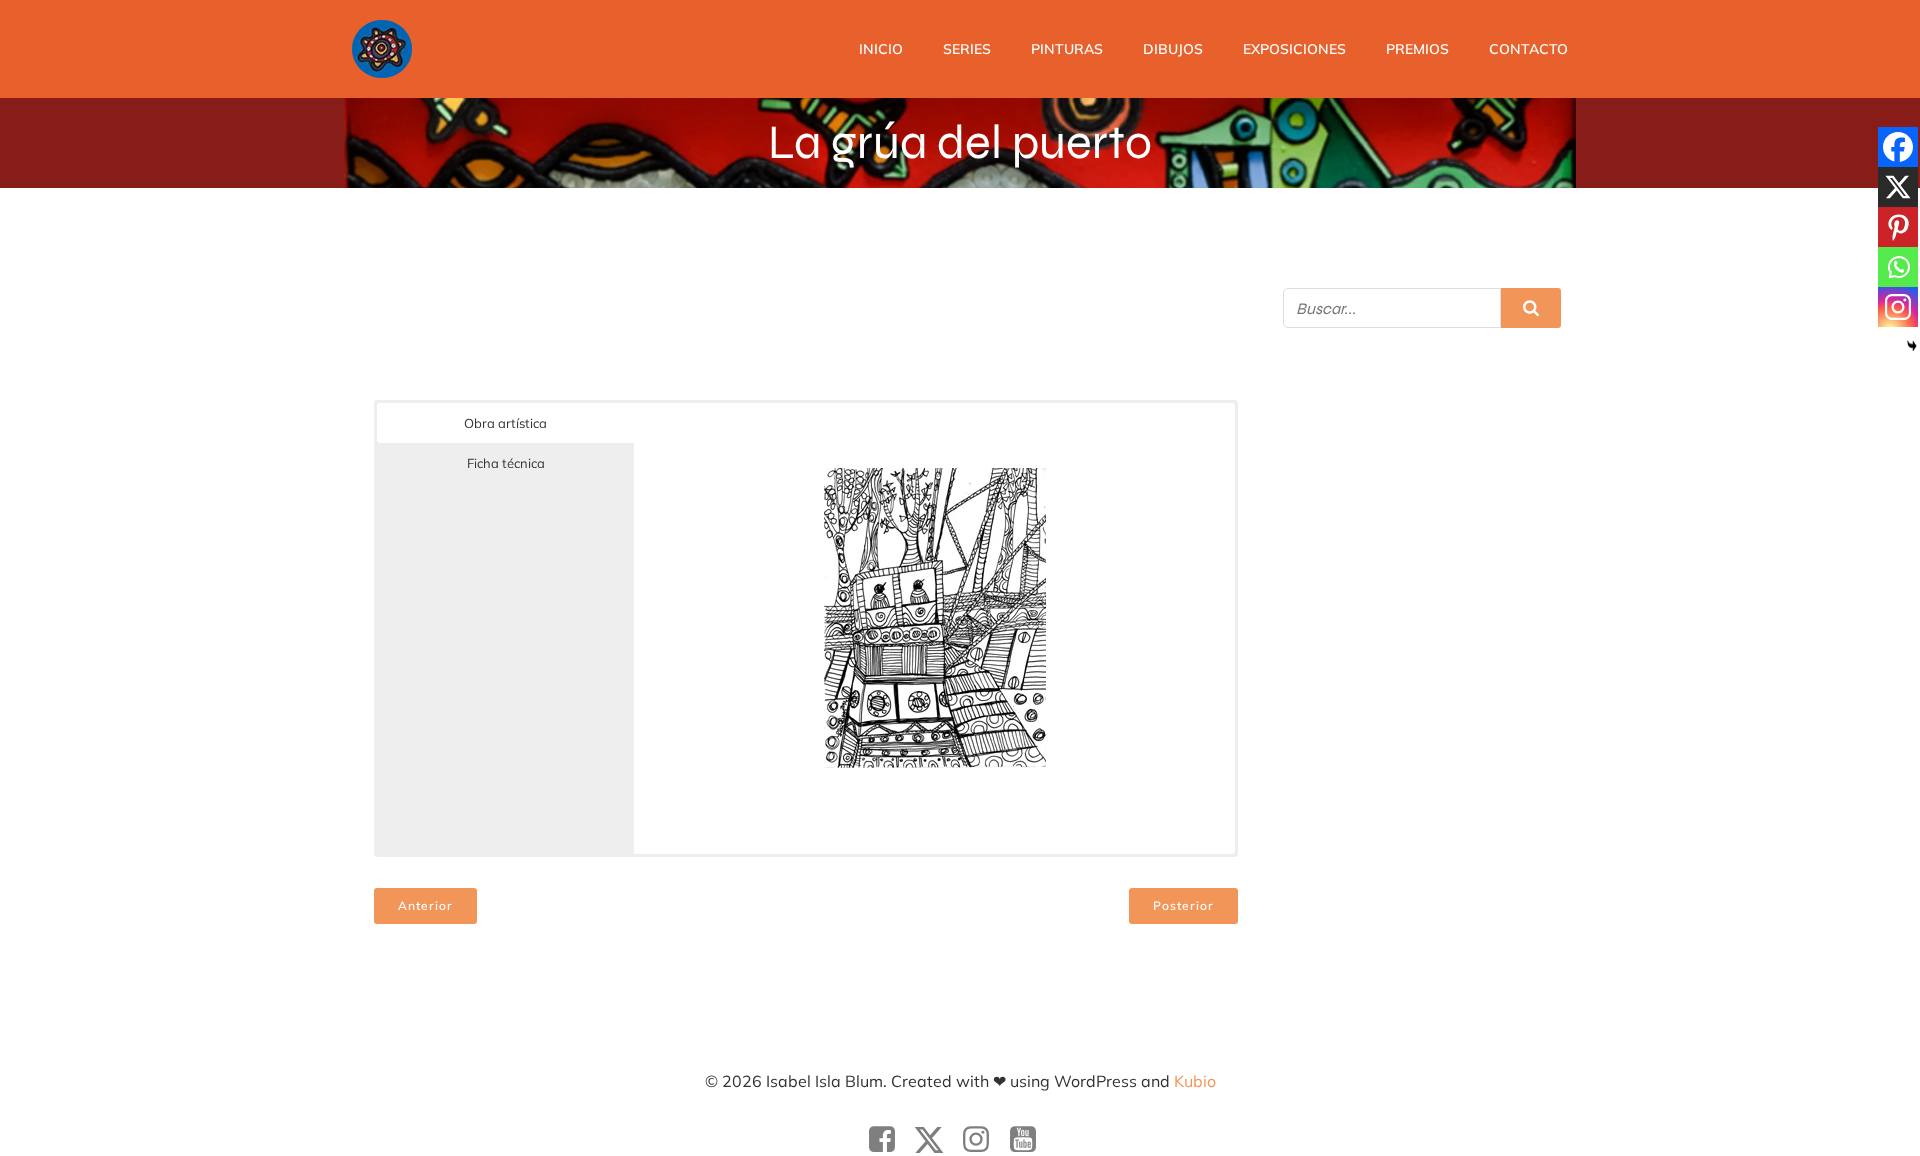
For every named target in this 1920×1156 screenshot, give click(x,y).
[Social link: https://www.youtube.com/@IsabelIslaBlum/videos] (1030, 1140)
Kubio (1195, 1081)
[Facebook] (1898, 147)
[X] (1898, 187)
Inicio (881, 49)
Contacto (1528, 49)
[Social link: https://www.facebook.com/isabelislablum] (889, 1140)
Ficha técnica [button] (506, 463)
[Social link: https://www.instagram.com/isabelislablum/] (983, 1140)
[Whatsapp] (1898, 267)
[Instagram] (1898, 307)
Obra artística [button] (505, 423)
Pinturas (1067, 49)
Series (967, 49)
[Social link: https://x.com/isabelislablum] (936, 1140)
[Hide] (1912, 346)
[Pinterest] (1898, 227)
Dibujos (1173, 49)
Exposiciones (1294, 49)
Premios (1417, 49)
